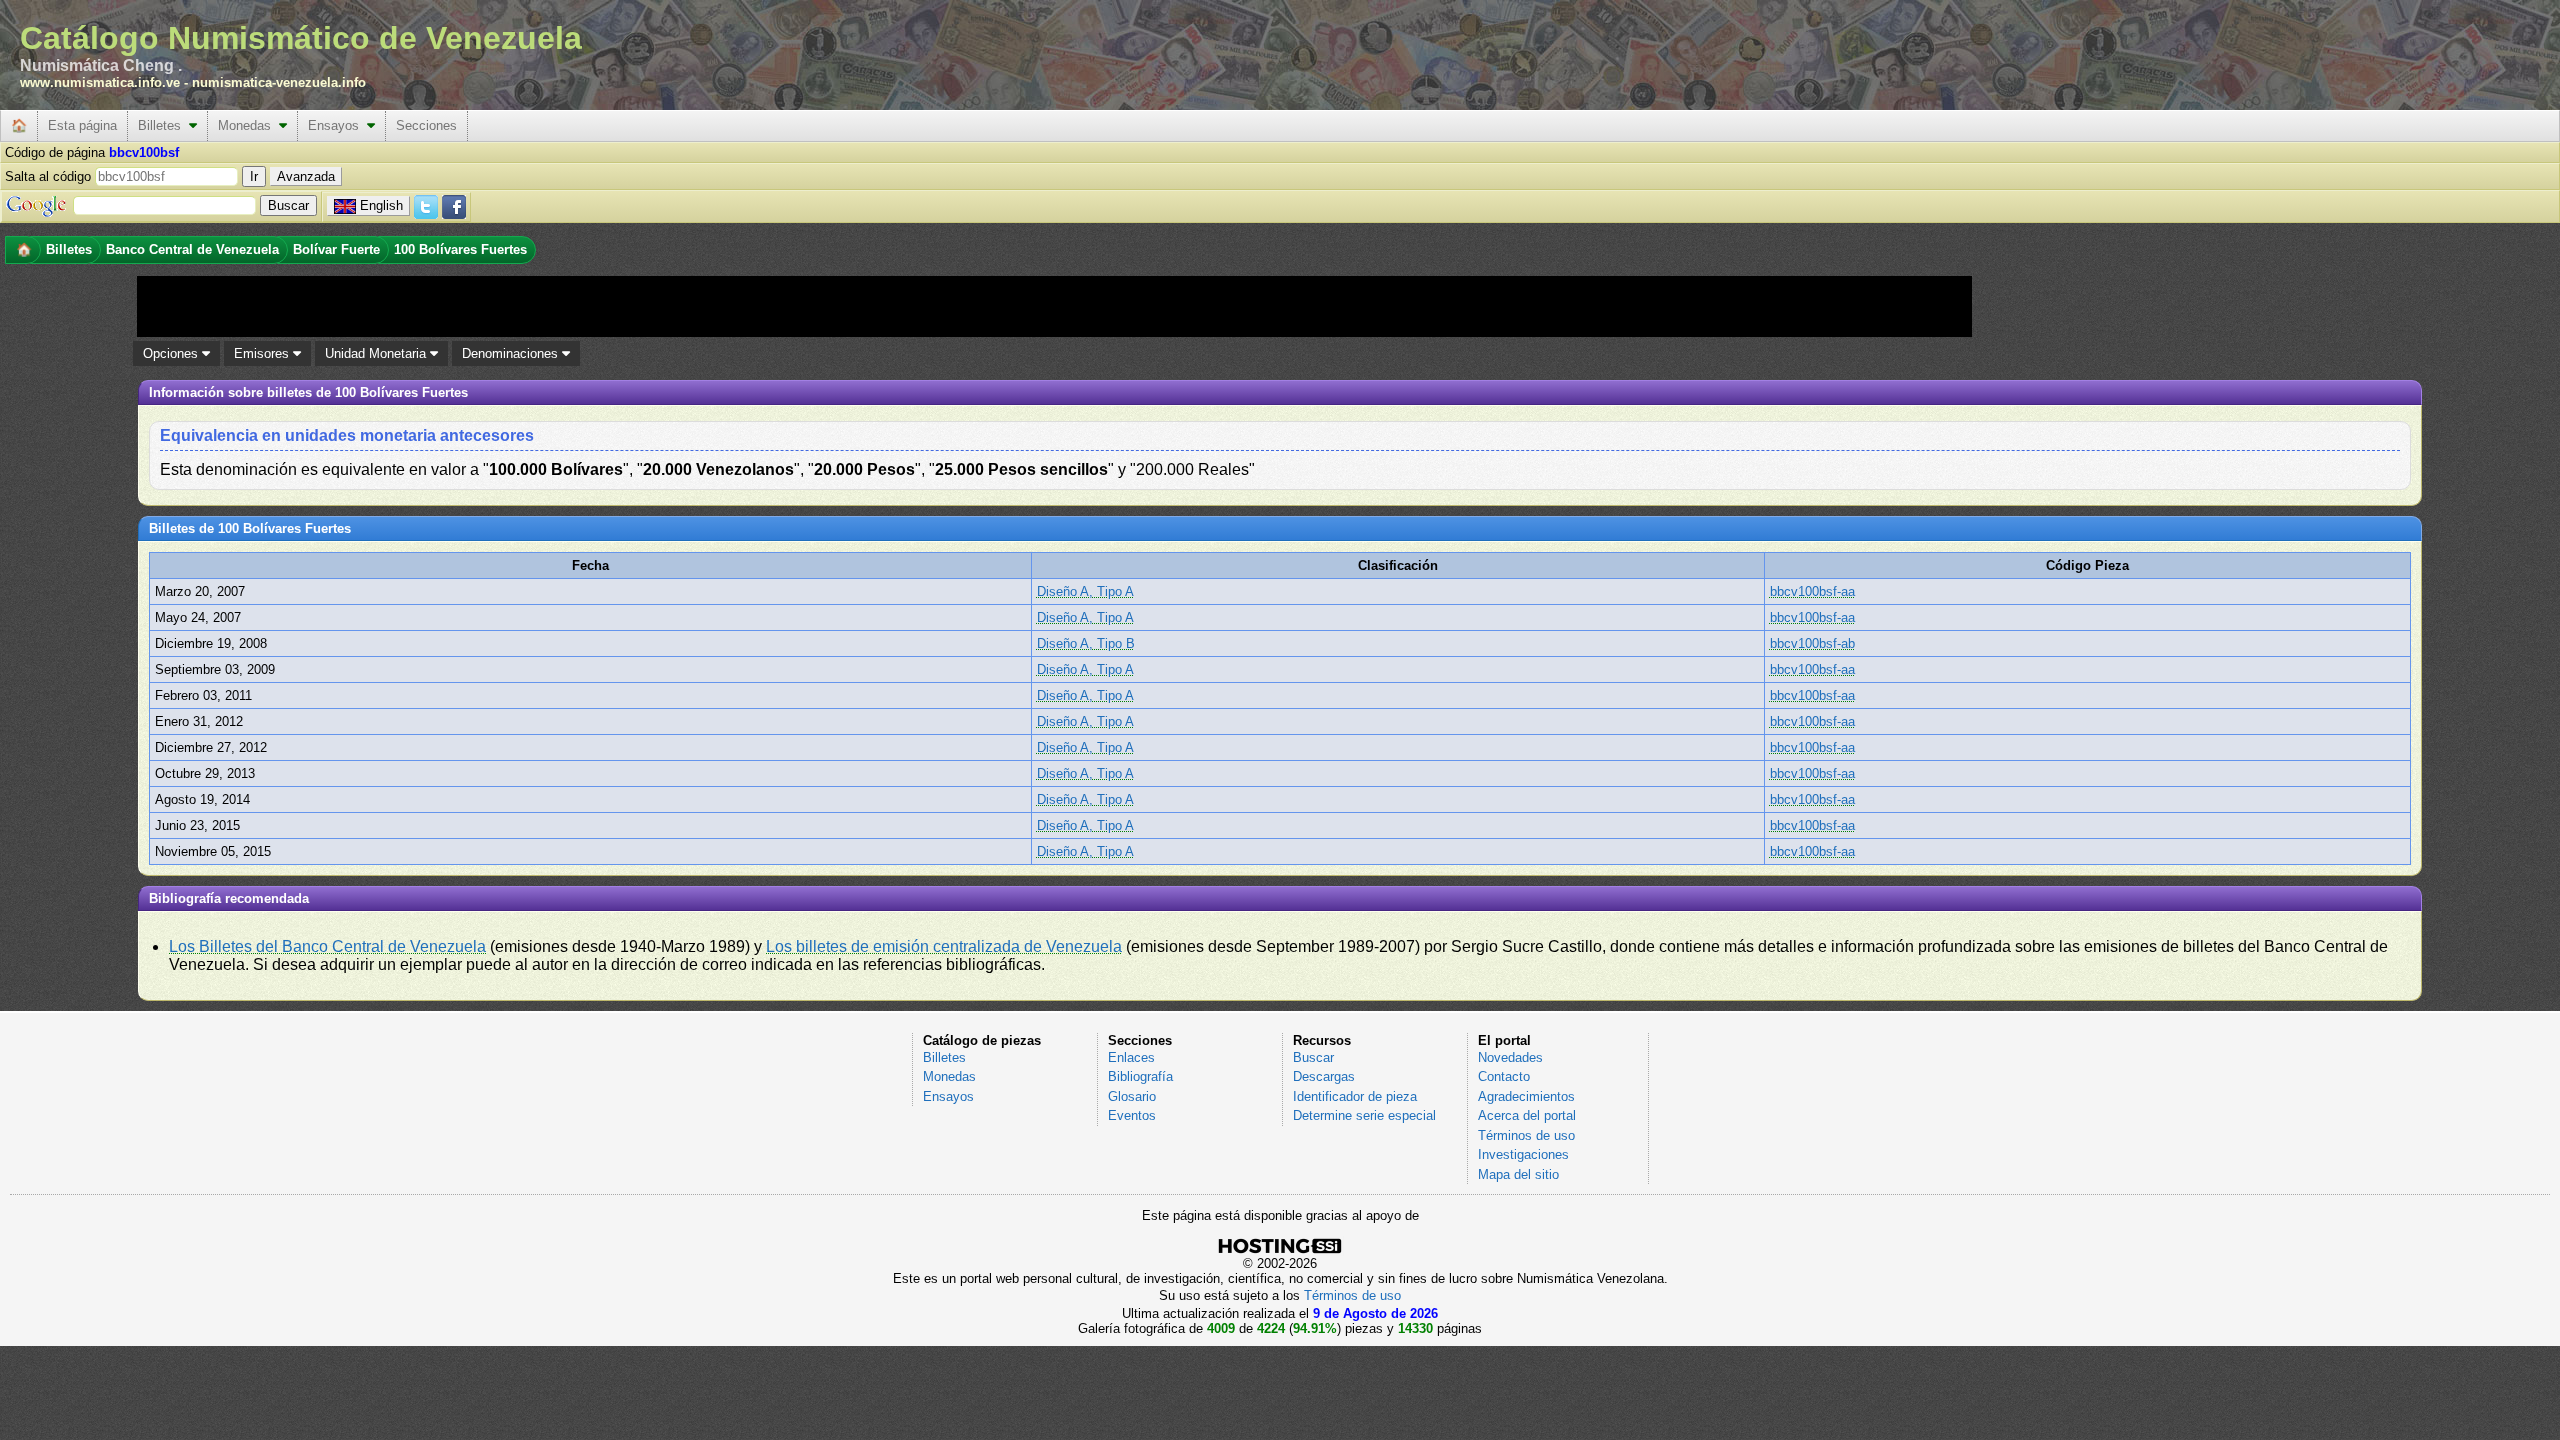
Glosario (1132, 1096)
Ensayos (337, 125)
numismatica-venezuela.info (279, 82)
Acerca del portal (1527, 1115)
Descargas (1324, 1076)
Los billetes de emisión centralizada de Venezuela (944, 946)
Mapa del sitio (1518, 1174)
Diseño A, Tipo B (1086, 643)
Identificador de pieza (1355, 1096)
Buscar (1313, 1057)
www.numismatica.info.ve (100, 82)
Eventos (1132, 1115)
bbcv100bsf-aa (1812, 591)
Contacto (1504, 1076)
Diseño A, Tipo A (1085, 591)
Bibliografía (1140, 1076)
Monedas (248, 125)
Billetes (163, 125)
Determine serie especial (1364, 1115)
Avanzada (306, 176)
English (381, 205)
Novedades (1510, 1057)
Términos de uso (1526, 1135)
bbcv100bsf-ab (1812, 643)
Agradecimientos (1526, 1096)
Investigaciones (1523, 1154)
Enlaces (1131, 1057)
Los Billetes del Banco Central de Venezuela (327, 946)
